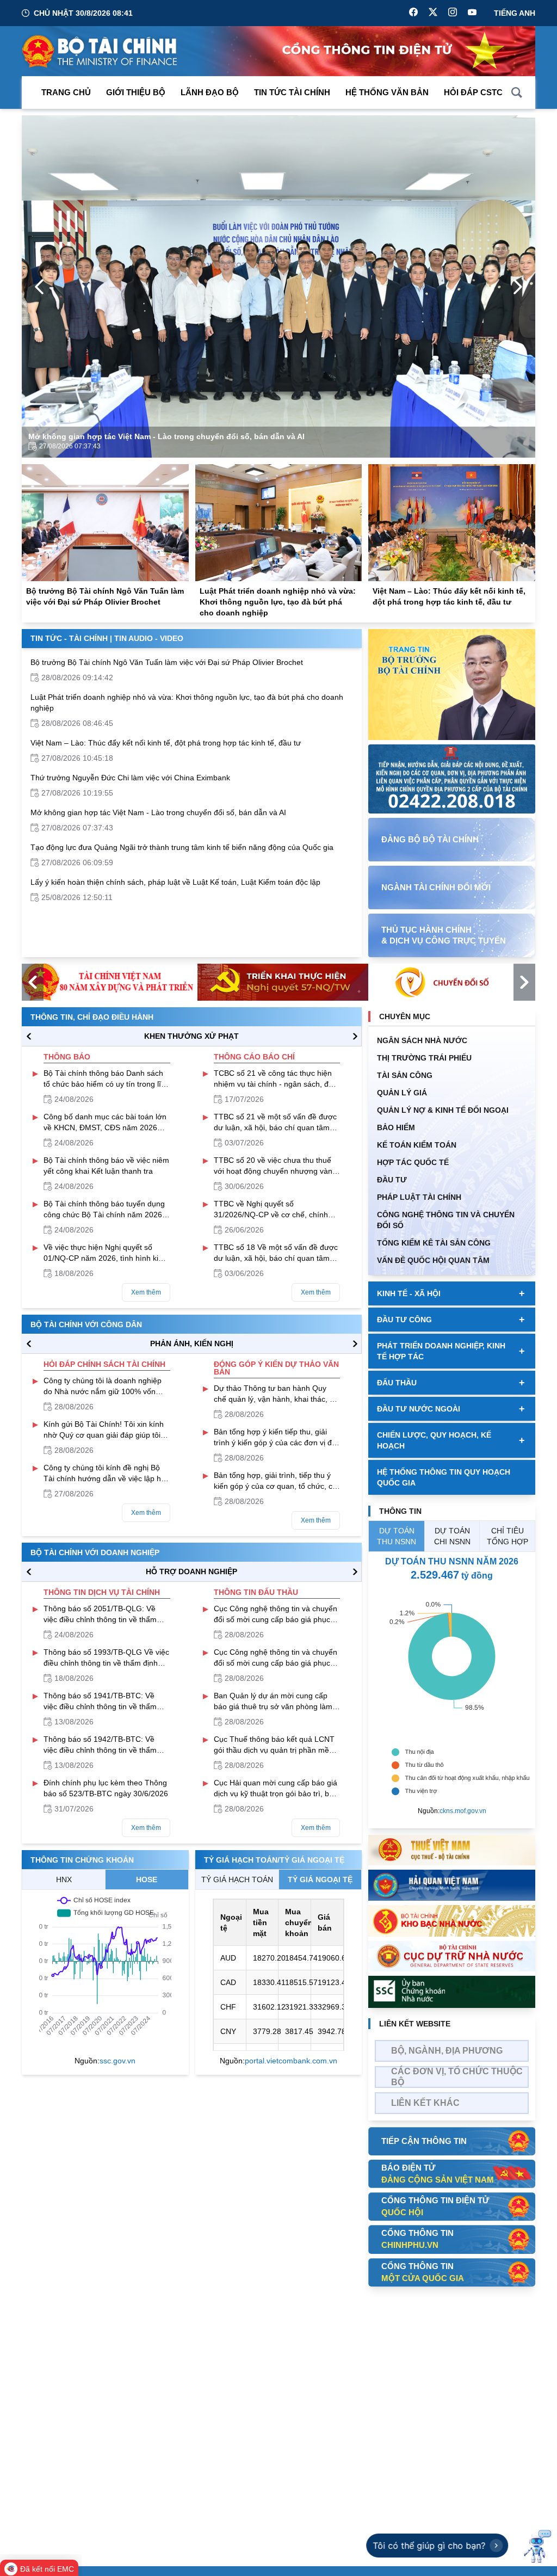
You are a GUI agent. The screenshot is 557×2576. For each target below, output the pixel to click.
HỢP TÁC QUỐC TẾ (413, 1162)
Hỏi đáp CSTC (473, 92)
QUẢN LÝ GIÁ (402, 1093)
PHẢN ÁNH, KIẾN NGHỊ (192, 1344)
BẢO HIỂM (396, 1127)
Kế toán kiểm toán (417, 1145)
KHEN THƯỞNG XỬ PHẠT (191, 1036)
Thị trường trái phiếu (424, 1058)
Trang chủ (66, 92)
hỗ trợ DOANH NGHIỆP (191, 1572)
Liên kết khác (425, 2103)
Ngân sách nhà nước (422, 1040)
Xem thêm (146, 1292)
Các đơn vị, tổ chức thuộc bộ (457, 2077)
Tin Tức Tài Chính (292, 92)
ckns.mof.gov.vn (463, 1811)
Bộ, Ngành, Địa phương (447, 2051)
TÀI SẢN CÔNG (405, 1075)
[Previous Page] (39, 287)
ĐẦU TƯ (392, 1180)
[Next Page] (518, 287)
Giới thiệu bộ (136, 92)
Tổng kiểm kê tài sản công (434, 1243)
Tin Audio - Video (149, 638)
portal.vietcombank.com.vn (291, 2061)
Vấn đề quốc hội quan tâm (433, 1260)
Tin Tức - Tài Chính (69, 638)
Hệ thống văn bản (387, 92)
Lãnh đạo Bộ (210, 92)
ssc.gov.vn (117, 2061)
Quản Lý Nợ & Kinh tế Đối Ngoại (443, 1110)
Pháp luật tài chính (419, 1197)
